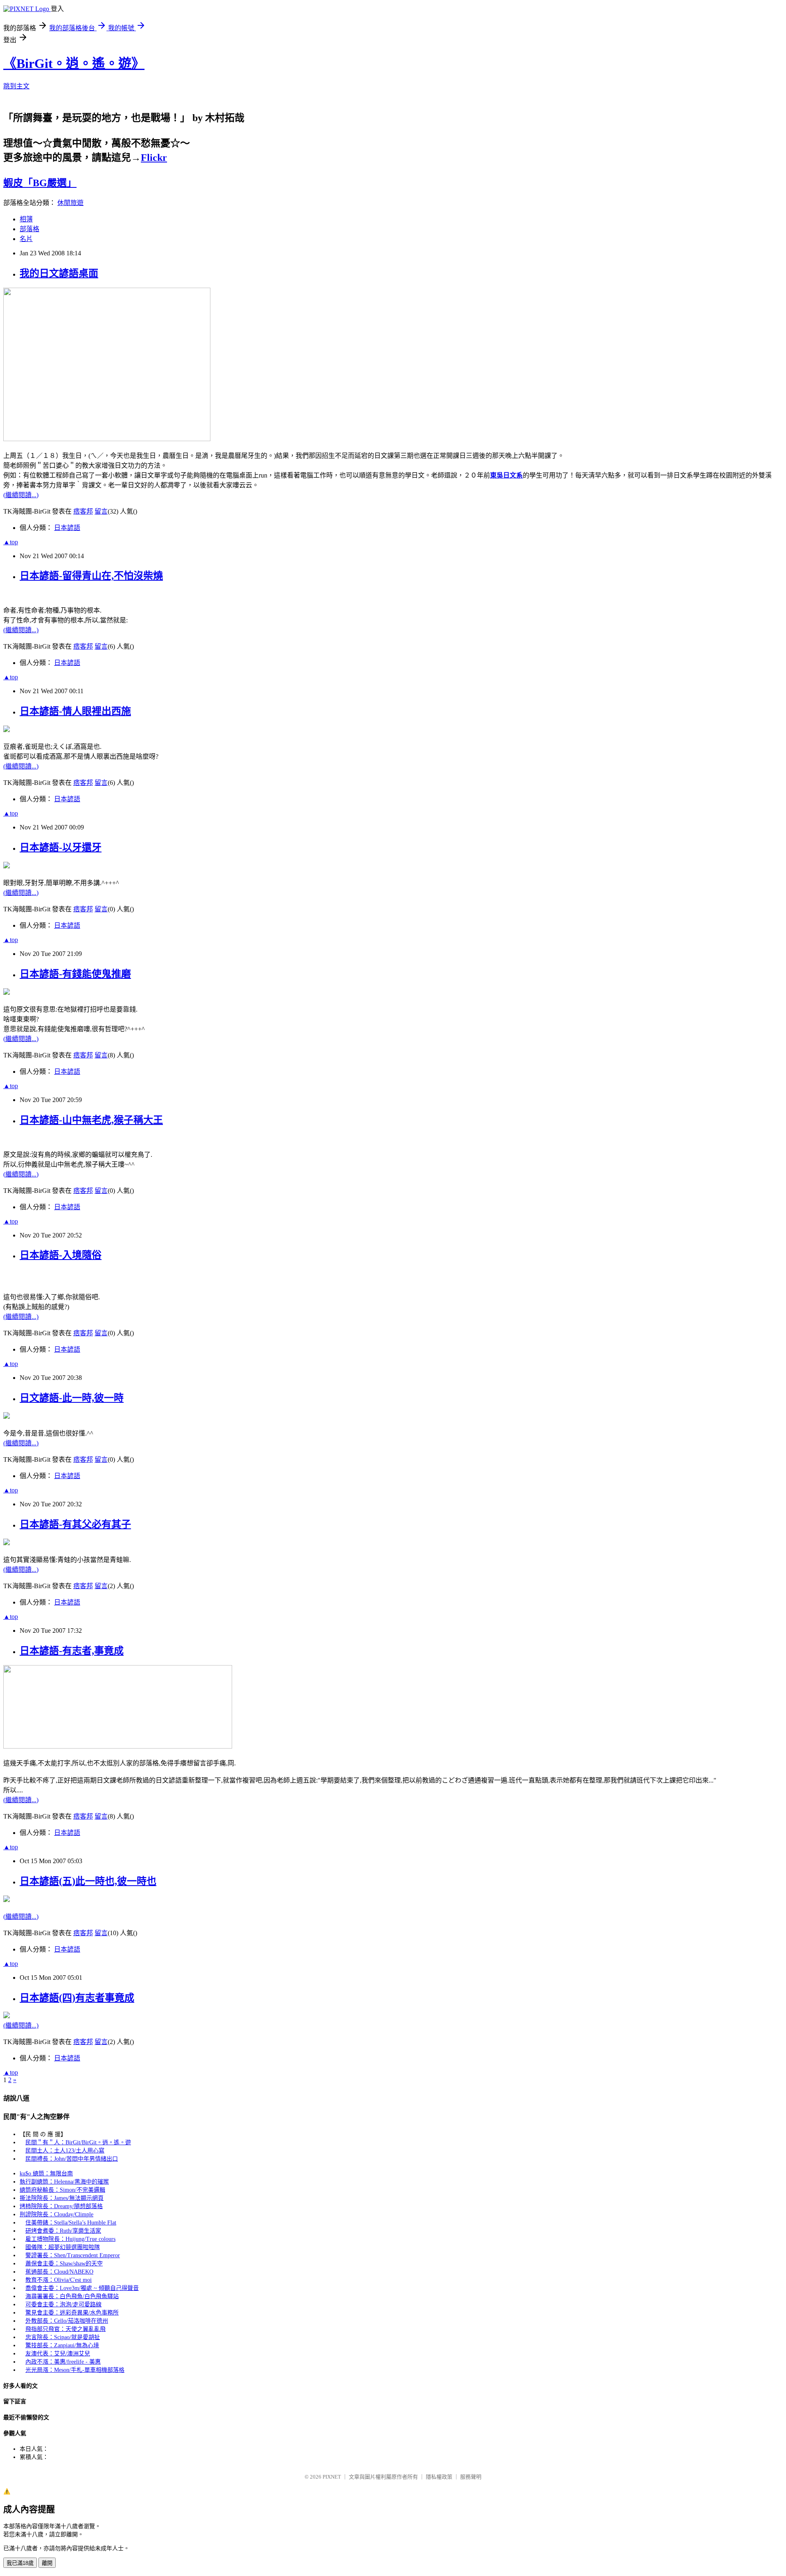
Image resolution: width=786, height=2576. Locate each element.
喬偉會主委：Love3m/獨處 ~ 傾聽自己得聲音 (82, 2288)
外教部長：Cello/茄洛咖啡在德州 (67, 2321)
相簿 (26, 219)
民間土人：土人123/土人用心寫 (65, 2151)
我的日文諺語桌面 (59, 273)
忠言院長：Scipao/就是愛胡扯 (63, 2337)
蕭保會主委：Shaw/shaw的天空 (64, 2264)
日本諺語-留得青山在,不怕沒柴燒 (91, 576)
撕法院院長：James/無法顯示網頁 (62, 2198)
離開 (47, 2563)
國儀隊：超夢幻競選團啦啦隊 (63, 2247)
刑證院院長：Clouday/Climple (56, 2214)
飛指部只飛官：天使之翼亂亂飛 (65, 2329)
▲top (11, 542)
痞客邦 (83, 511)
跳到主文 (16, 86)
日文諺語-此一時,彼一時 (72, 1398)
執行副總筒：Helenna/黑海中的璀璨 (64, 2182)
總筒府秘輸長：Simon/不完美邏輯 (62, 2190)
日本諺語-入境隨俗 (61, 1255)
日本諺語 (67, 528)
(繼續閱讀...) (21, 495)
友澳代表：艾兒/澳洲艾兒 (58, 2354)
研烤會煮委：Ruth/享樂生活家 (63, 2231)
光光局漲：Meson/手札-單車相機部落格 (75, 2370)
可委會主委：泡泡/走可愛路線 (63, 2304)
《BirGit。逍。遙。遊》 (74, 63)
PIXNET (332, 2477)
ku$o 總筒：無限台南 (46, 2174)
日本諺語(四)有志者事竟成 (77, 1998)
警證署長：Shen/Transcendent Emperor (73, 2255)
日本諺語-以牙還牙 (61, 847)
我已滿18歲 (20, 2563)
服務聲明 (471, 2477)
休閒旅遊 (70, 203)
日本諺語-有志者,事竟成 (72, 1651)
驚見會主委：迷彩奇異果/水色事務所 (72, 2313)
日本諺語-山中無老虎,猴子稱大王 (91, 1120)
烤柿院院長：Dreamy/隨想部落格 (61, 2206)
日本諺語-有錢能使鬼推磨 (75, 974)
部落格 (29, 229)
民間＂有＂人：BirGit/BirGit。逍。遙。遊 (78, 2142)
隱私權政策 (439, 2477)
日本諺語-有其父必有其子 (75, 1524)
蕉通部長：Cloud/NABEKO (59, 2272)
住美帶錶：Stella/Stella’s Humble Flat (71, 2223)
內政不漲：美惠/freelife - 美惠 (63, 2362)
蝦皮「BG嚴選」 (40, 183)
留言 (101, 511)
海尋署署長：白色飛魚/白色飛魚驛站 (72, 2296)
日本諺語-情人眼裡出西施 (75, 711)
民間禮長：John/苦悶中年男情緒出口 (72, 2159)
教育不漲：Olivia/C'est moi (59, 2280)
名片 (26, 239)
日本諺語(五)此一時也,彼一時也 (88, 1881)
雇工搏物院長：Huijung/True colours (70, 2239)
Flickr (154, 158)
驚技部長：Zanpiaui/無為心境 (62, 2345)
